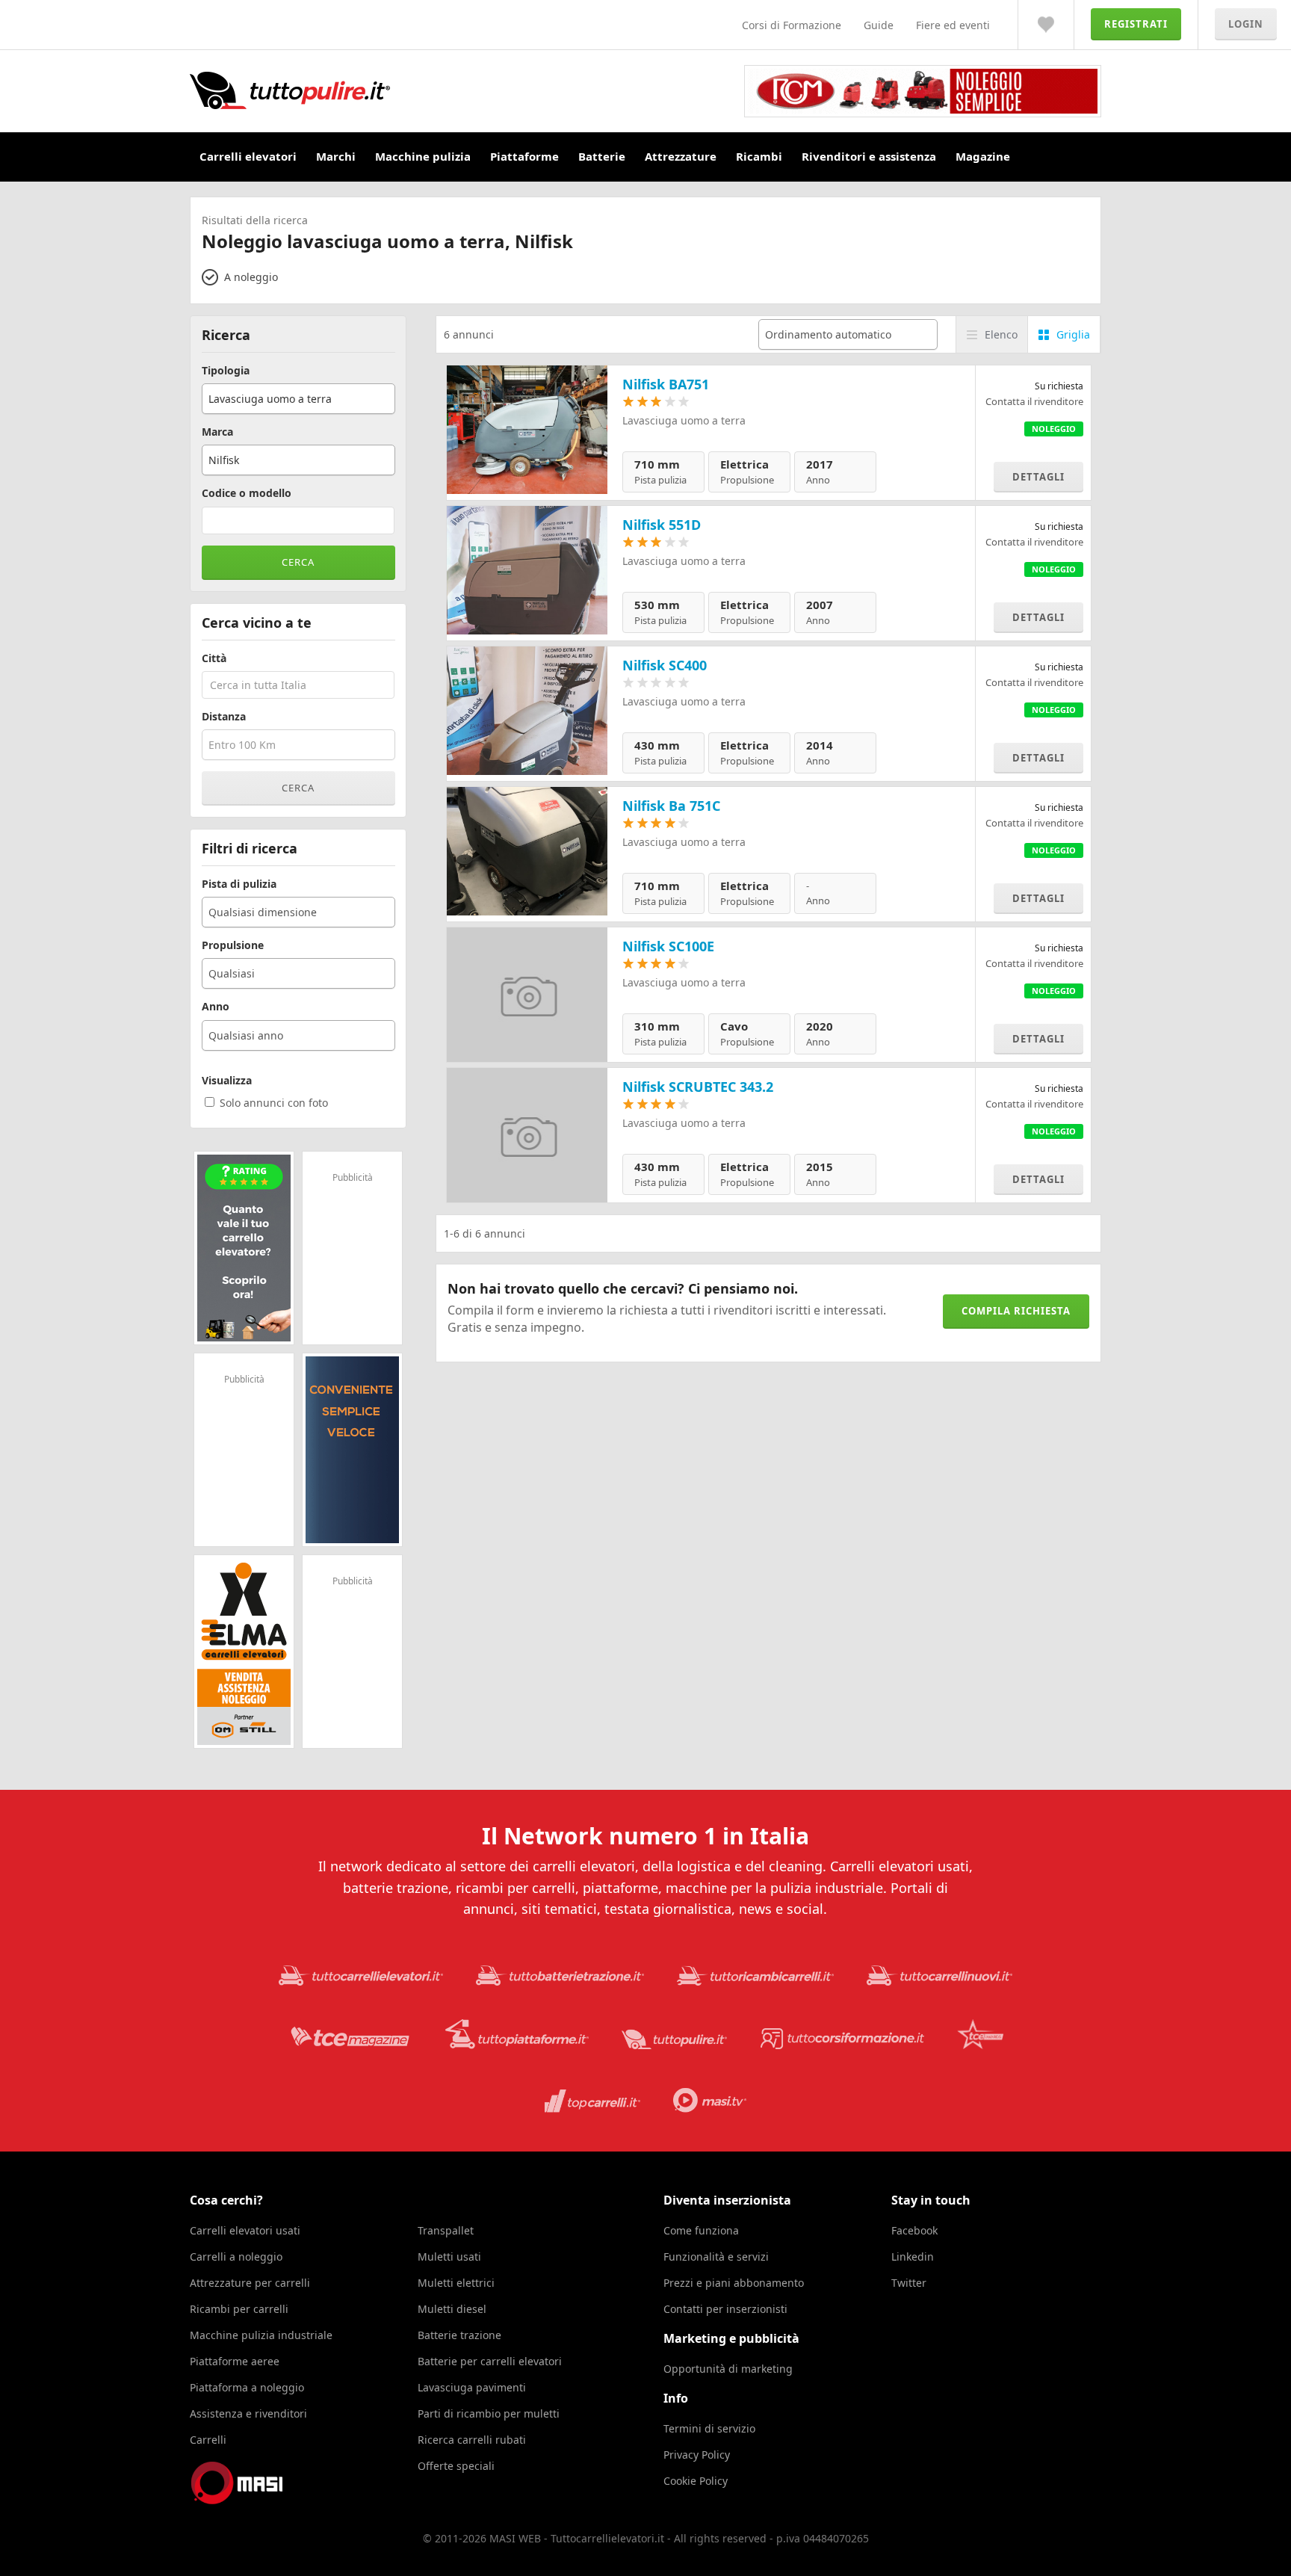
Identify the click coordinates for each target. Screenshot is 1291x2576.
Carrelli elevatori (248, 156)
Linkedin (913, 2257)
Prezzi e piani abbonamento (734, 2283)
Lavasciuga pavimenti (472, 2387)
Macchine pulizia (423, 156)
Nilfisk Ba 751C (671, 806)
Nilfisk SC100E (668, 946)
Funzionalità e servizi (716, 2257)
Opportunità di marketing (728, 2369)
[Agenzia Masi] (257, 2500)
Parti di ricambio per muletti (489, 2413)
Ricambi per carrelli (239, 2309)
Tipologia (226, 371)
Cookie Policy (696, 2481)
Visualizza (227, 1081)
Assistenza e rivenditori (248, 2413)
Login (1246, 24)
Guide (879, 25)
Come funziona (701, 2230)
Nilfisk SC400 (665, 665)
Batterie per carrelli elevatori (490, 2361)
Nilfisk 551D (662, 525)
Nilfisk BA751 (666, 384)
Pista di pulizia (239, 884)
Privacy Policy (697, 2455)
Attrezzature (681, 156)
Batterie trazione (459, 2335)
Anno (216, 1007)
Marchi (336, 156)
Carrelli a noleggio (236, 2257)
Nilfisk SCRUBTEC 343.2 (698, 1087)
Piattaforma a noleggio (247, 2387)
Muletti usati (449, 2257)
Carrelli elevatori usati (245, 2230)
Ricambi (759, 156)
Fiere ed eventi (953, 25)
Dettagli (1038, 477)
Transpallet (446, 2230)
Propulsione (233, 945)
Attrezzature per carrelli (250, 2283)
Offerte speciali (456, 2466)
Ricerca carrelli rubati (472, 2440)
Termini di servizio (709, 2428)
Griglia (1073, 334)
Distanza (224, 717)
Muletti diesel (452, 2309)
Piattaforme (524, 156)
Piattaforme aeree (235, 2361)
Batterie (602, 156)
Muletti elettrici (456, 2283)
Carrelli (208, 2440)
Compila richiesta (1016, 1311)
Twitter (909, 2283)
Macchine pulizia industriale (261, 2335)
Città (214, 658)
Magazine (983, 156)
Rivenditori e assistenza (869, 156)
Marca (217, 432)
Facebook (914, 2230)
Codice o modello (247, 493)
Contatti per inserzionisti (725, 2309)
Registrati (1136, 24)
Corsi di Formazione (792, 25)
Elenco (1001, 334)
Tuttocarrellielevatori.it (383, 90)
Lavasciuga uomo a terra (684, 420)
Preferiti (1046, 25)
